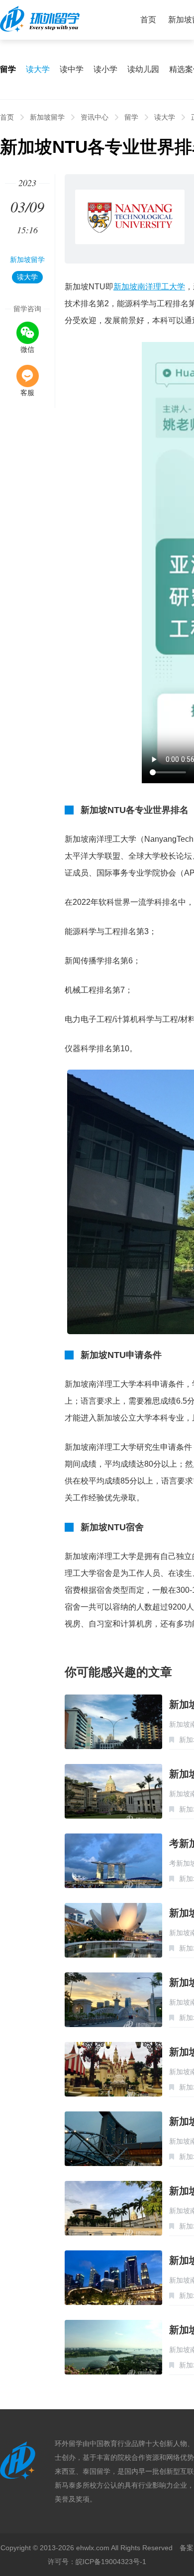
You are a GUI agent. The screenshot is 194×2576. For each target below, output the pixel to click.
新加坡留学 (47, 117)
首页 (148, 20)
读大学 (38, 69)
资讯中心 (95, 117)
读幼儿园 (143, 69)
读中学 (72, 69)
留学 (131, 117)
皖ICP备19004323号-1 (111, 2562)
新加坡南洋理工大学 (149, 287)
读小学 (105, 69)
